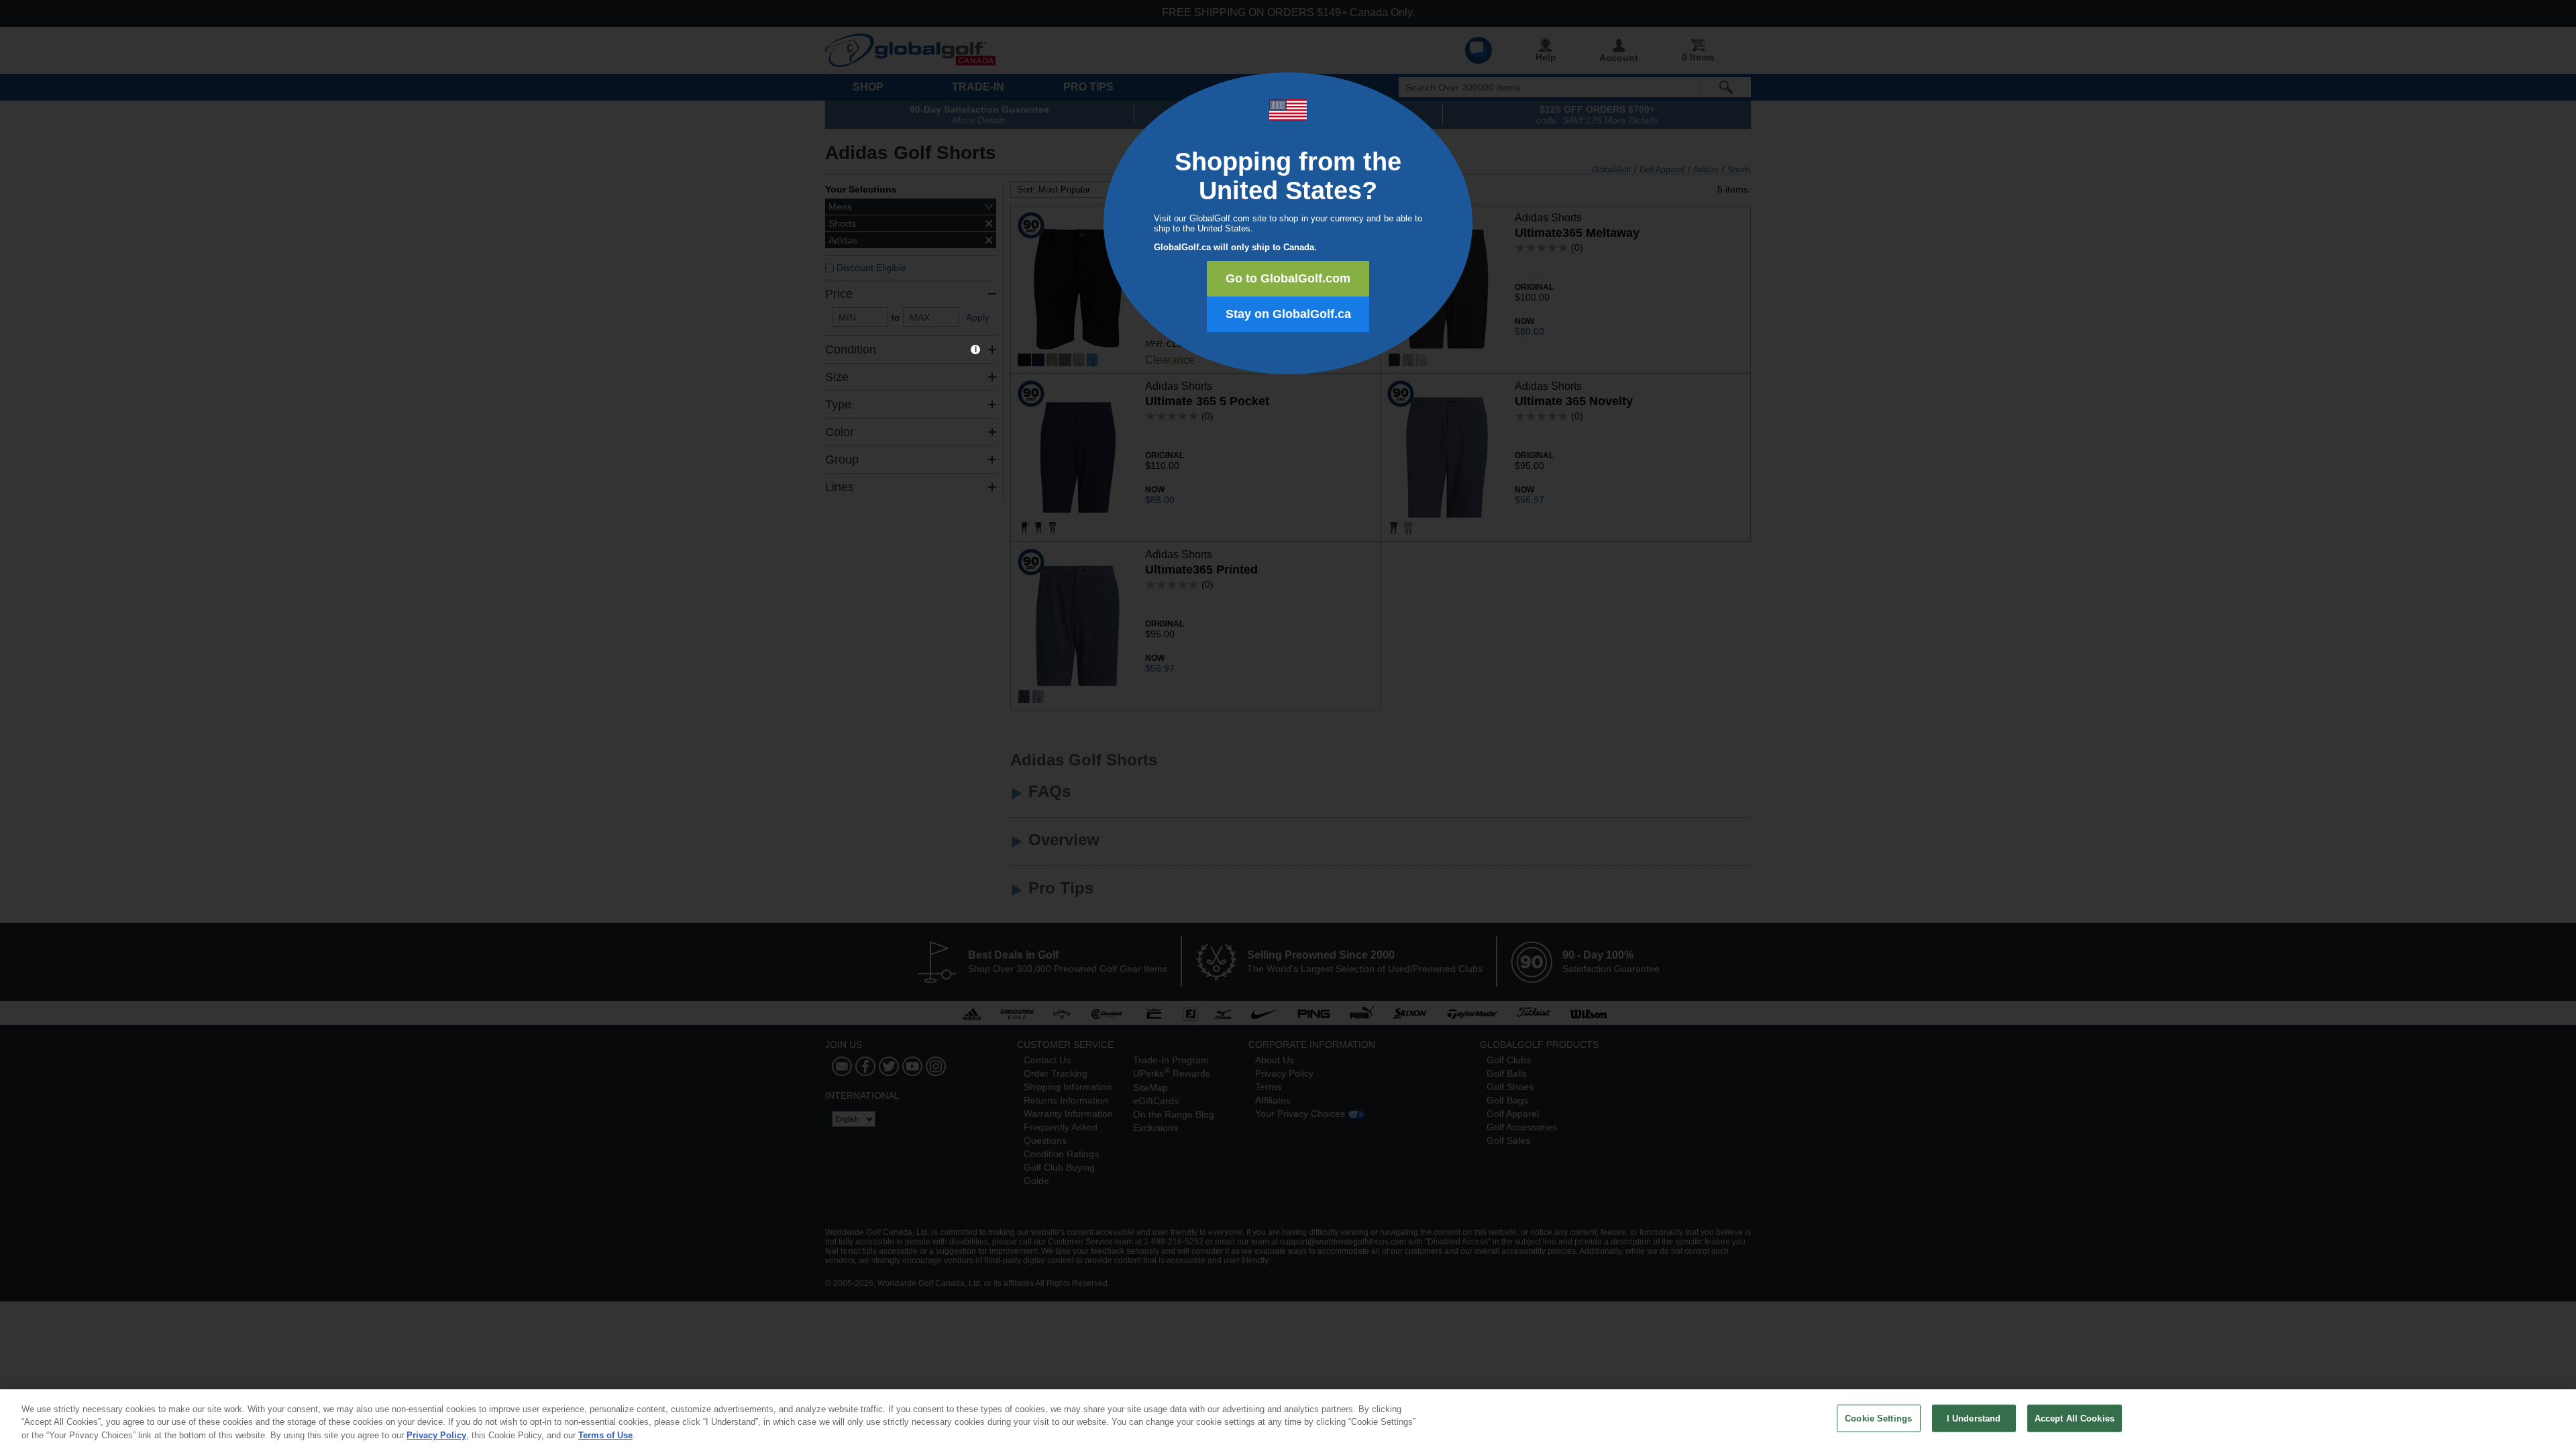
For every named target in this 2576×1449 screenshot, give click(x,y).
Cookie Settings (1878, 1418)
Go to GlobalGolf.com (1288, 278)
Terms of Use (605, 1435)
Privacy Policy (436, 1435)
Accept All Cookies (2075, 1418)
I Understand (1974, 1418)
